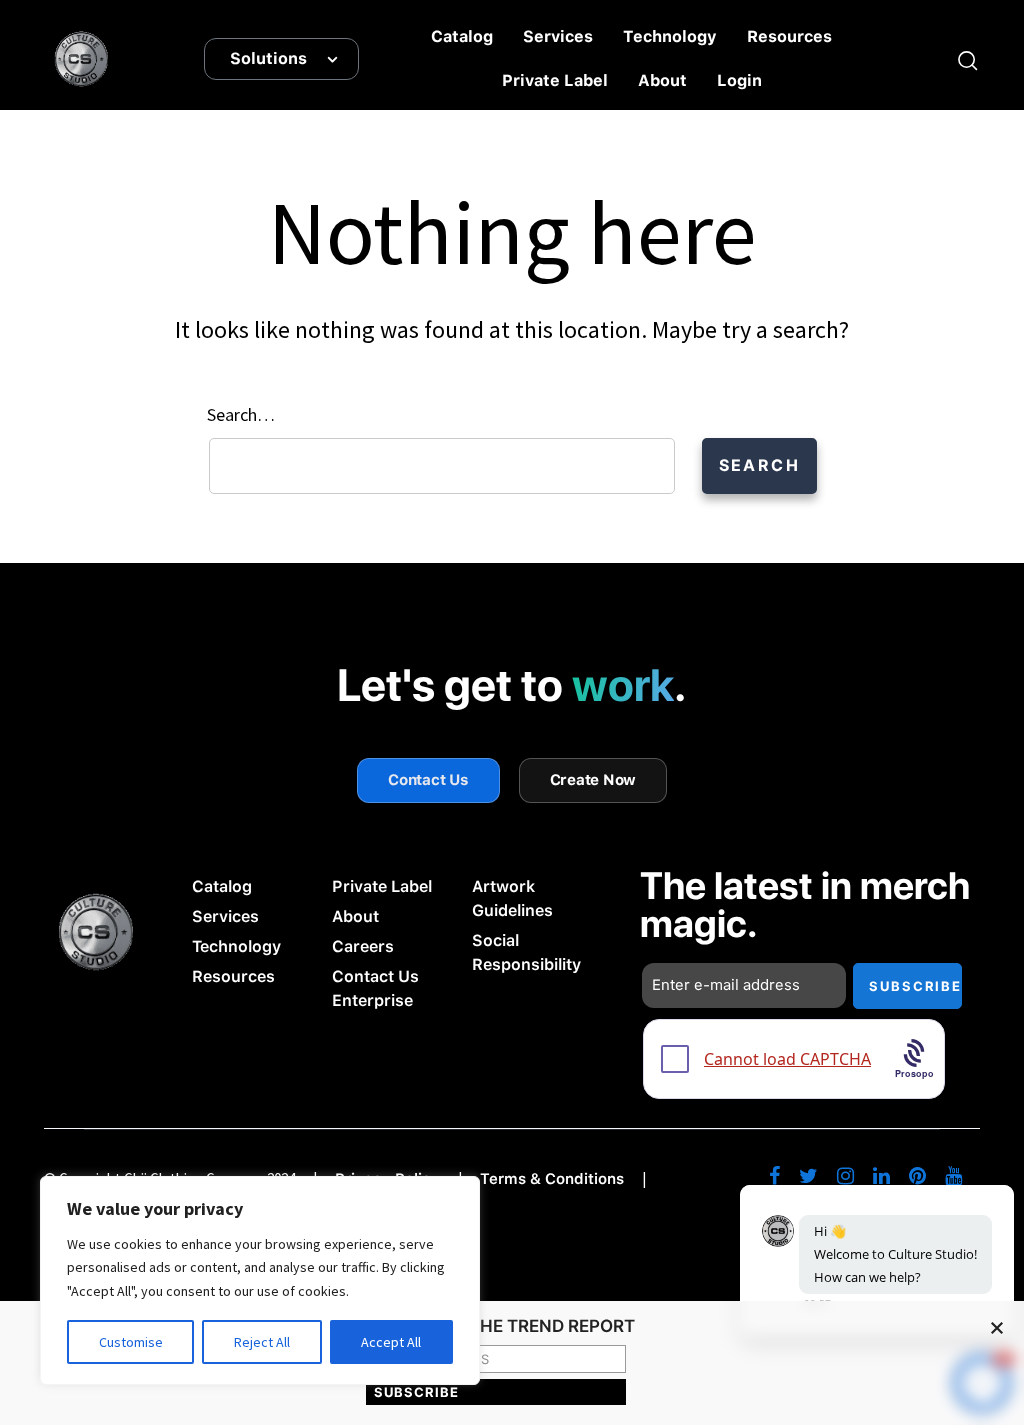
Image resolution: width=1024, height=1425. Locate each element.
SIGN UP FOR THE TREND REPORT (496, 1327)
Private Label (555, 80)
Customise (131, 1342)
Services (558, 36)
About (662, 80)
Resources (789, 36)
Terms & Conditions (552, 1179)
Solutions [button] (268, 58)
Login (739, 80)
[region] (260, 1280)
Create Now (593, 780)
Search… (241, 414)
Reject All (262, 1342)
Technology (670, 36)
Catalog (462, 36)
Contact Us (428, 780)
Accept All (391, 1342)
